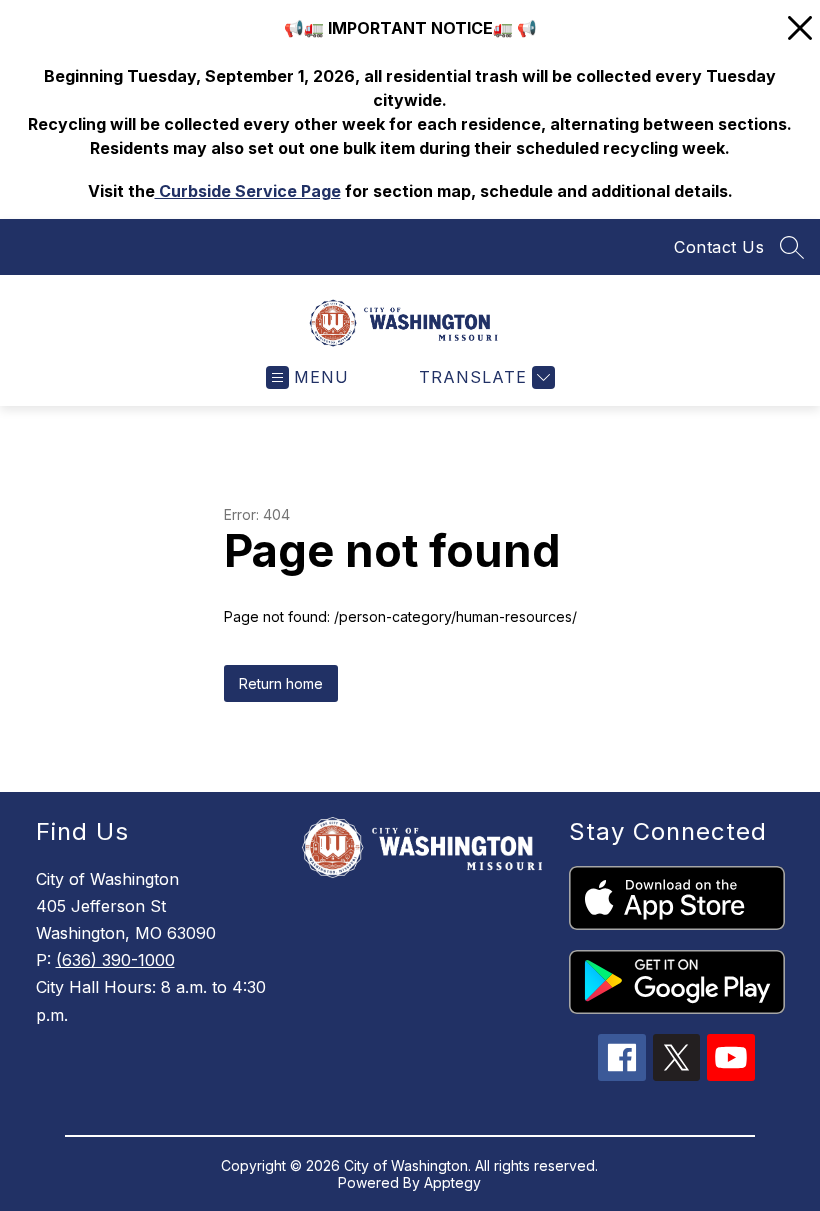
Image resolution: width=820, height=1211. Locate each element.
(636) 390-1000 (115, 960)
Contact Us (719, 247)
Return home (281, 683)
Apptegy (452, 1182)
